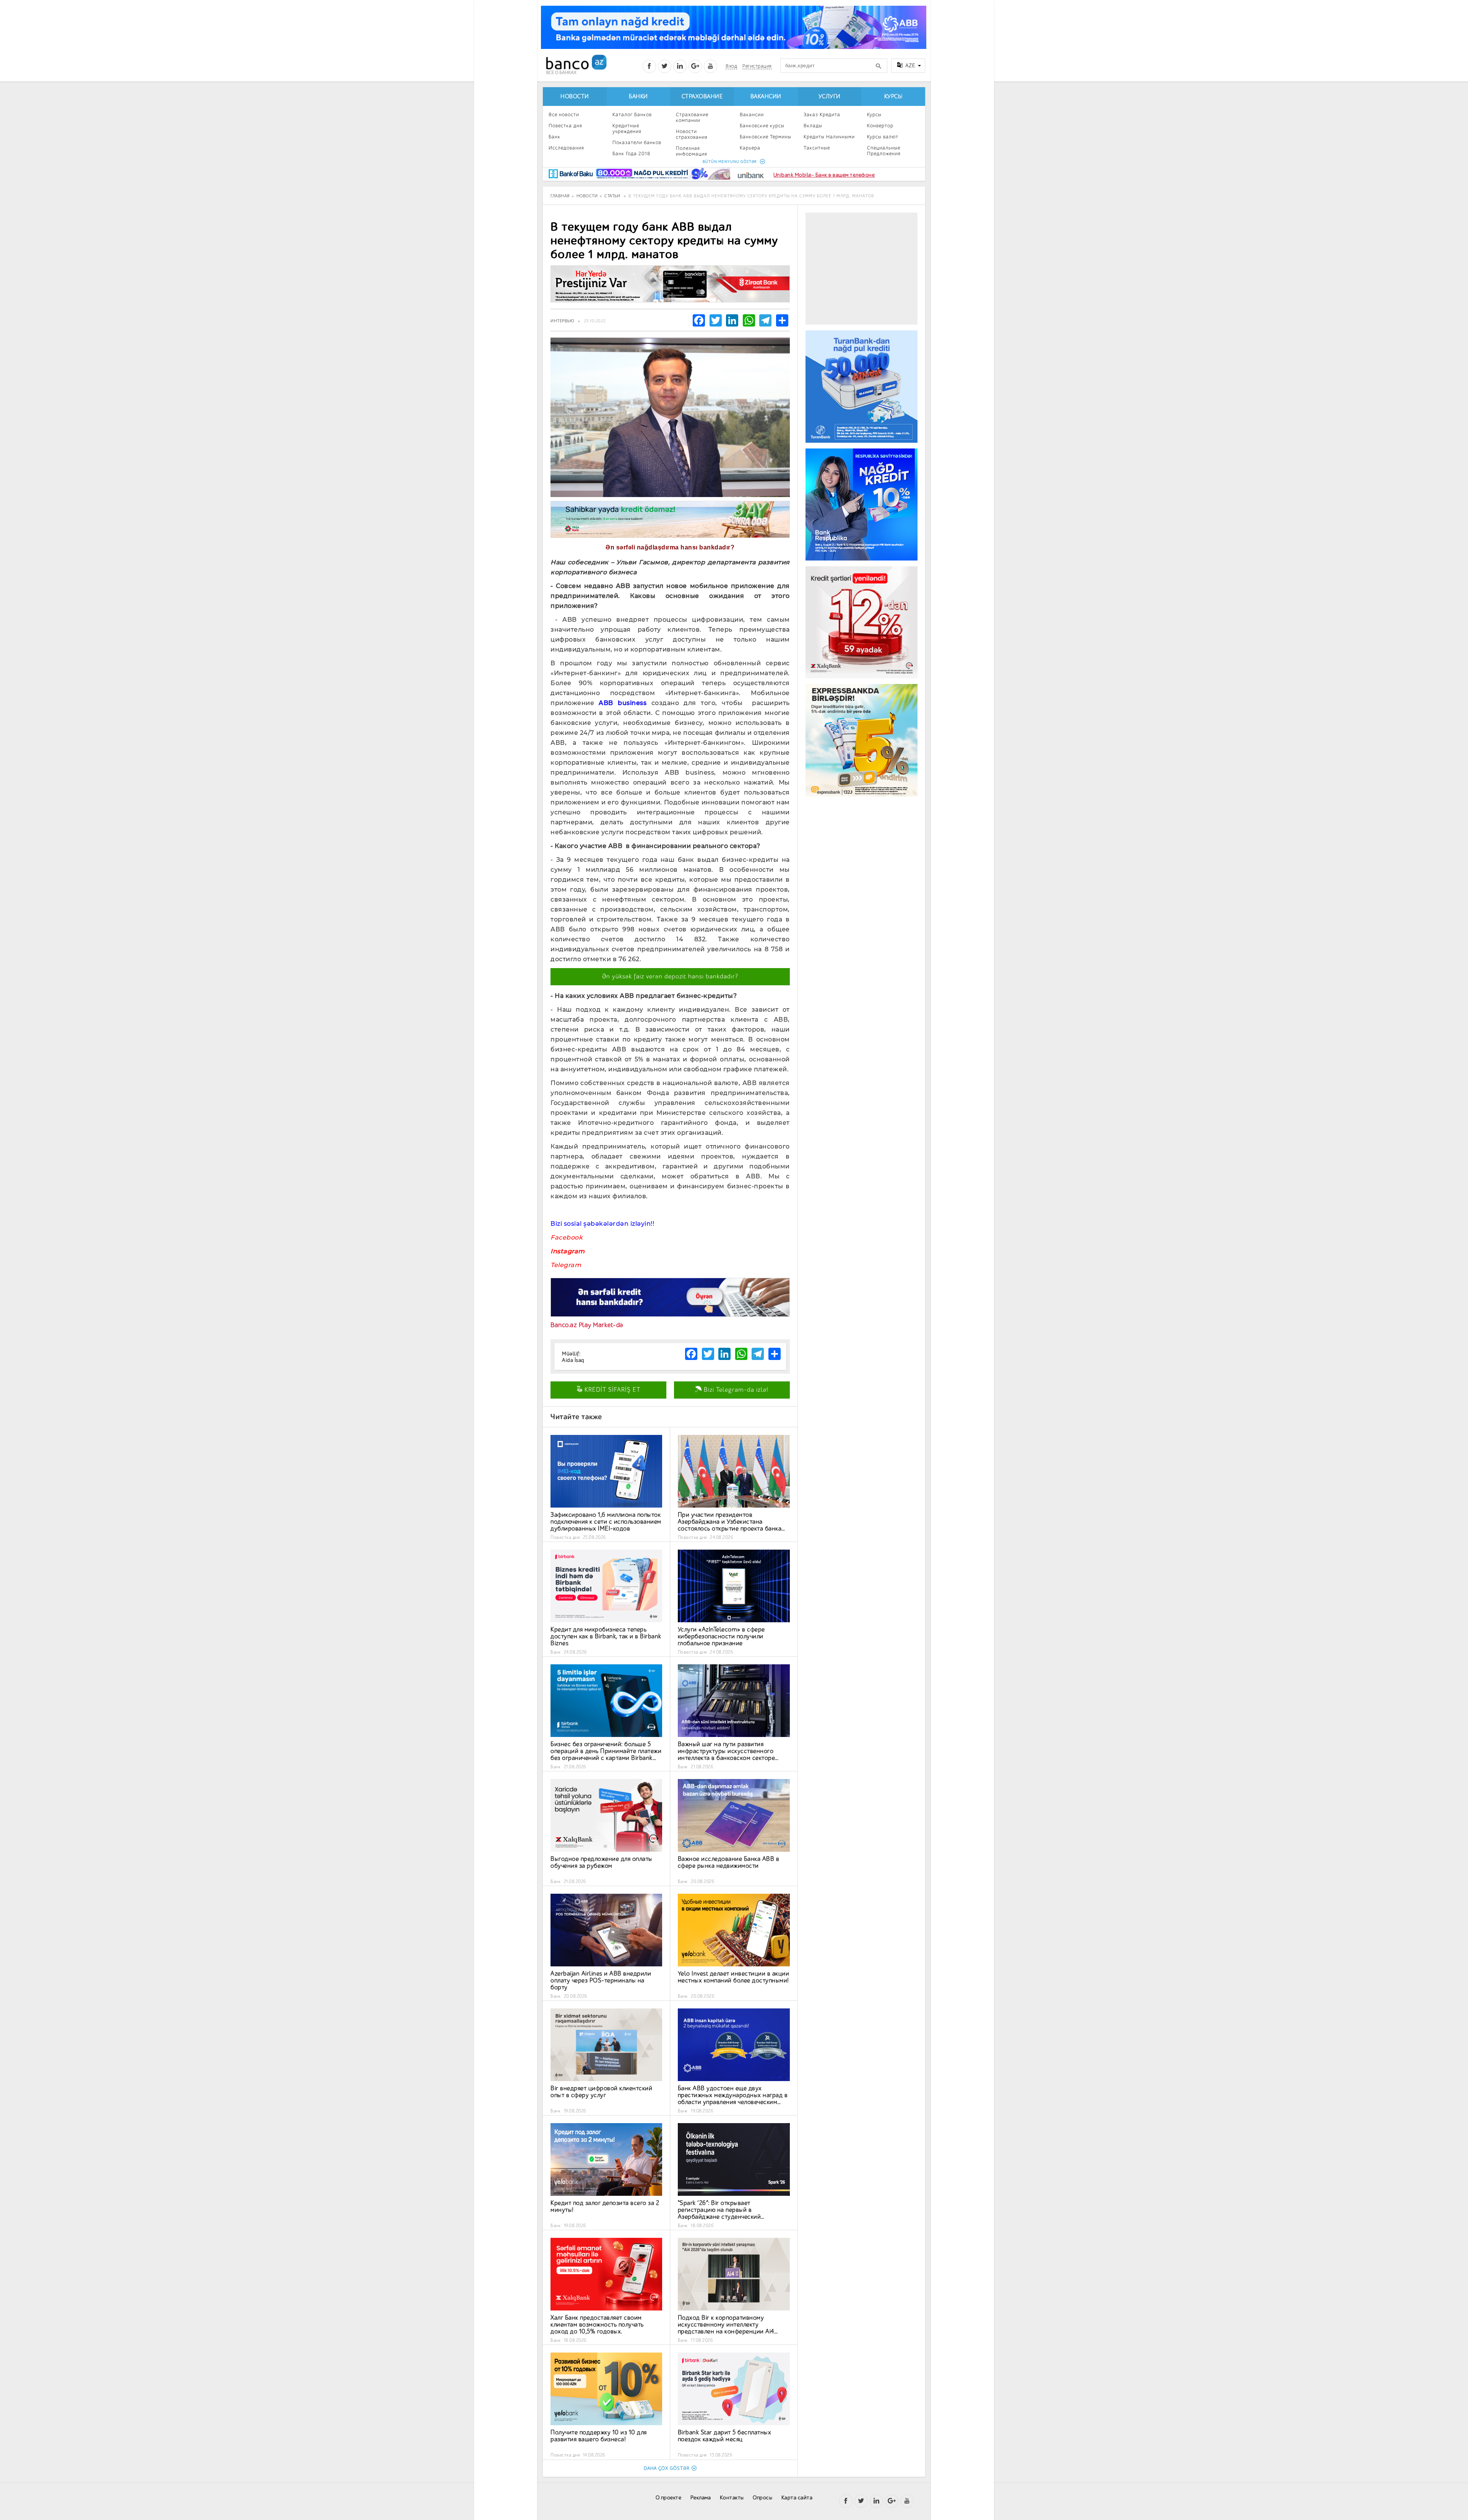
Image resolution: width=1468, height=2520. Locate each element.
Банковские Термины (766, 137)
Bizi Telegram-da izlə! (735, 1390)
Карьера (750, 148)
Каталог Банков (632, 115)
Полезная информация (692, 151)
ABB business (623, 703)
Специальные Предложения (884, 151)
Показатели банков (637, 142)
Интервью (562, 321)
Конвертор (880, 126)
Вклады (813, 126)
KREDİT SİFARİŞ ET (611, 1390)
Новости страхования (692, 134)
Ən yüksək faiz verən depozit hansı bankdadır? (670, 976)
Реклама (701, 2498)
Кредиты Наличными (829, 137)
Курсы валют (883, 137)
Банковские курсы (762, 126)
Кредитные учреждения (627, 128)
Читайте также (576, 1417)
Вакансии (766, 97)
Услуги (830, 97)
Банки (638, 97)
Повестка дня (565, 126)
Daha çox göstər (667, 2468)
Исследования (566, 148)
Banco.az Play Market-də (587, 1325)
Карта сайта (797, 2498)
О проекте (669, 2498)
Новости (575, 97)
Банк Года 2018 (631, 154)
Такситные (817, 148)
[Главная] (576, 64)
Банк (555, 137)
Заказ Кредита (822, 115)
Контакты (732, 2498)
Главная (560, 196)
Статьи (612, 196)
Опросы (762, 2498)
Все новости (564, 115)
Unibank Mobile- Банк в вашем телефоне (824, 175)
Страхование (702, 97)
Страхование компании (692, 117)
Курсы (893, 97)
